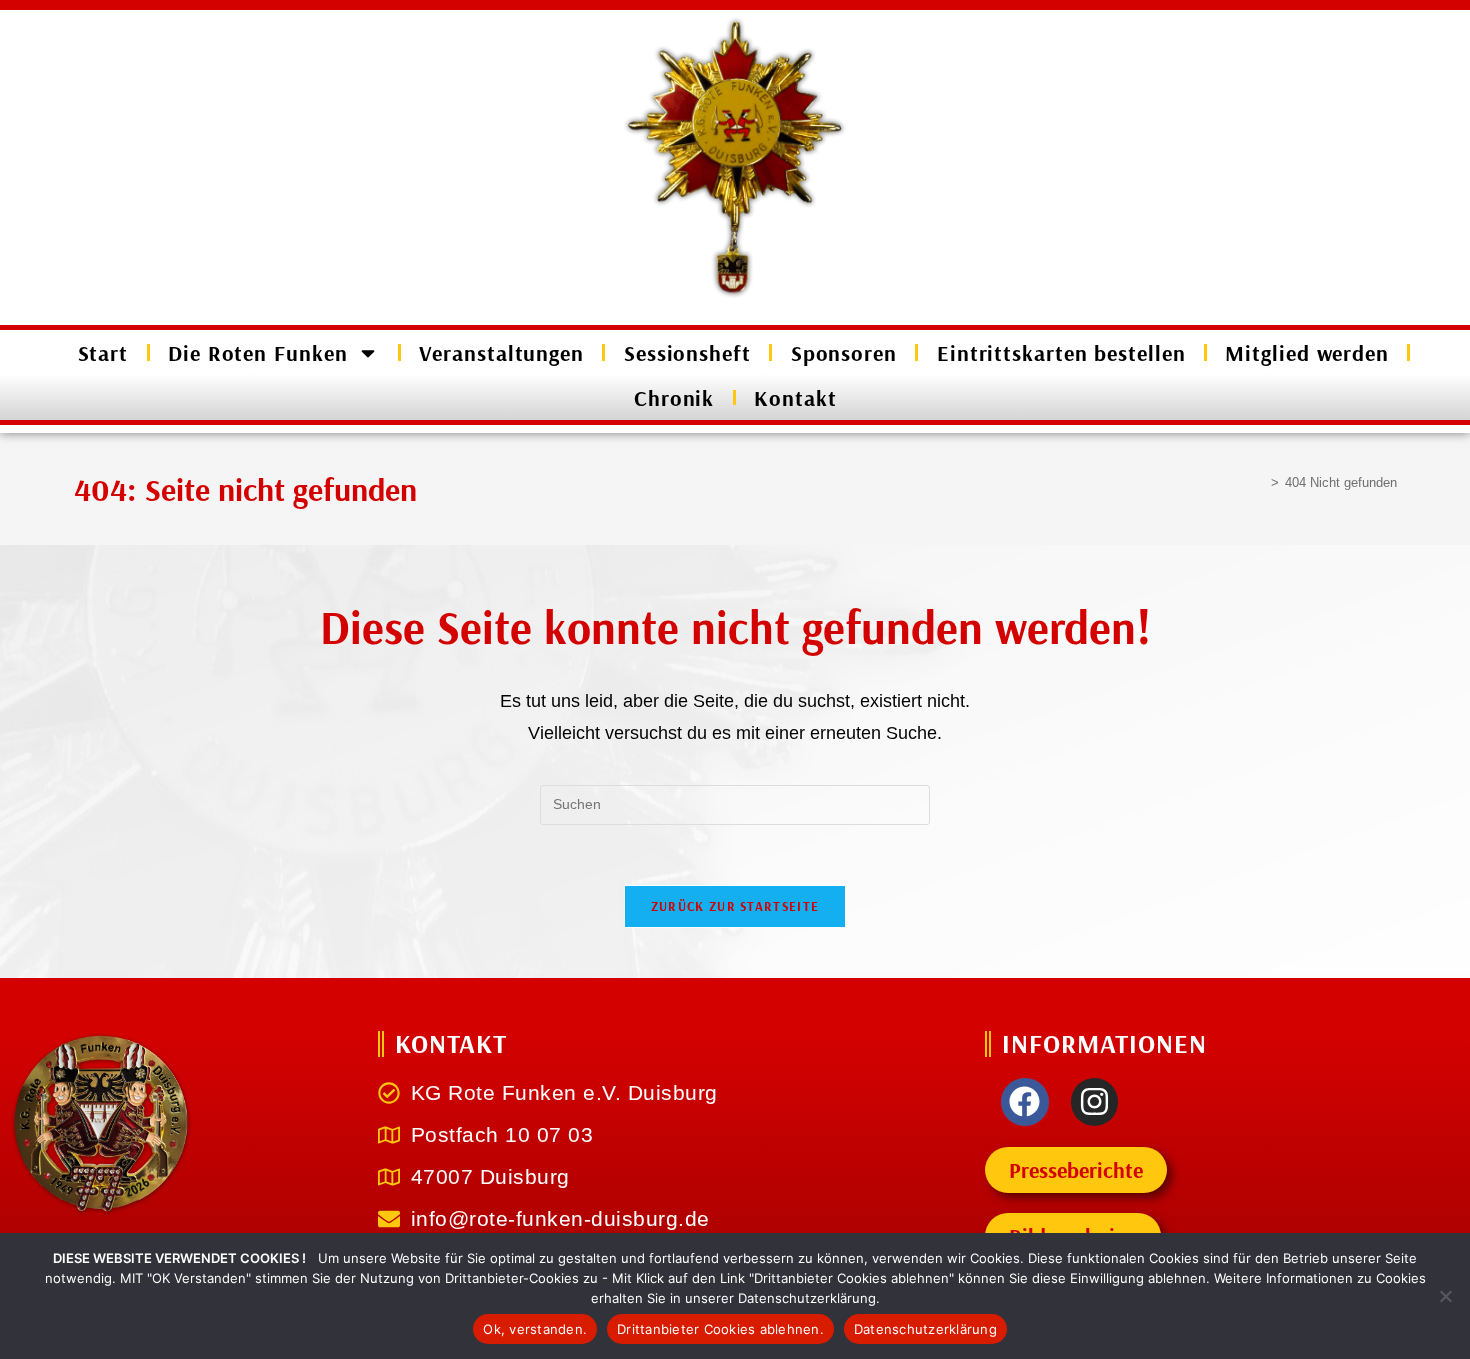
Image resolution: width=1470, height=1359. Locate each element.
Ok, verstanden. (535, 1329)
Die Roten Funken (257, 353)
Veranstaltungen (501, 353)
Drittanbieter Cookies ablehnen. (720, 1329)
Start (103, 353)
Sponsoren (844, 353)
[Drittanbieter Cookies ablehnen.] (1445, 1296)
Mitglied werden (1307, 353)
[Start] (1260, 482)
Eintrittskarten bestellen (1061, 353)
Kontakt (795, 398)
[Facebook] (1025, 1102)
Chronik (674, 398)
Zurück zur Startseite (735, 906)
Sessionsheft (687, 353)
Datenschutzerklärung (925, 1329)
